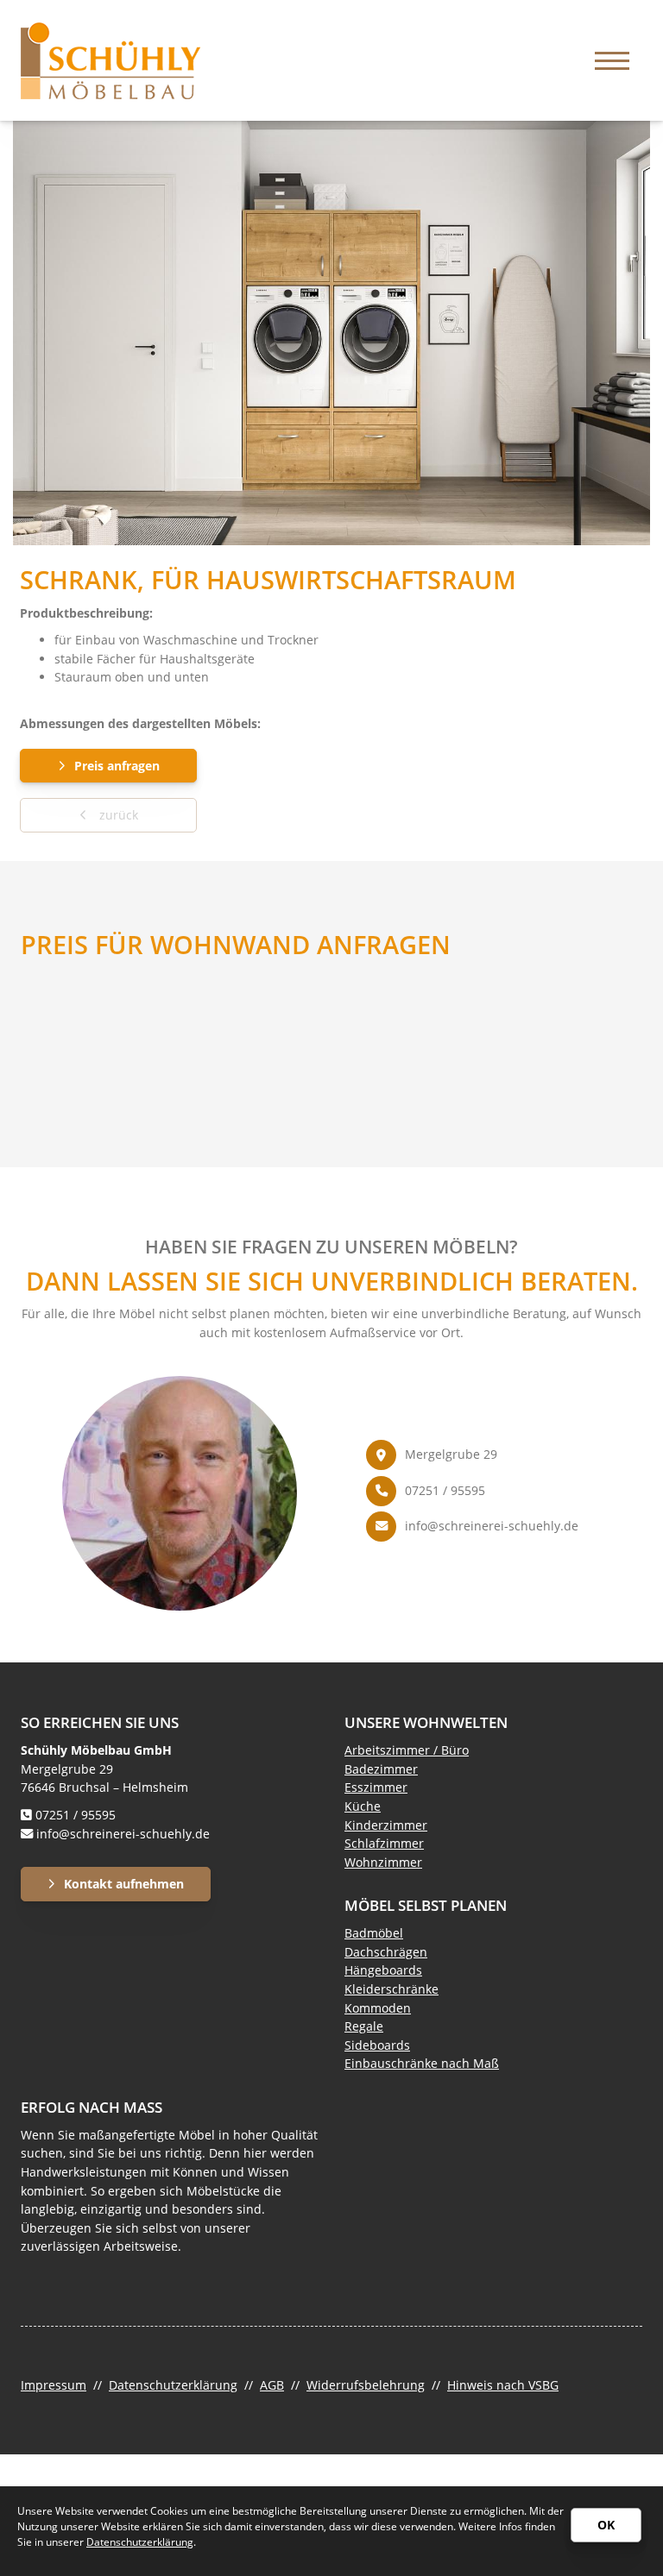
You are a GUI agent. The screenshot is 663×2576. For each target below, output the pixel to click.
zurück (117, 815)
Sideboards (377, 2045)
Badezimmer (381, 1769)
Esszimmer (376, 1787)
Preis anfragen (117, 766)
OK (606, 2525)
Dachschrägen (386, 1952)
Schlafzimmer (384, 1843)
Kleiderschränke (391, 1989)
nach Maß (468, 2063)
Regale (364, 2026)
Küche (363, 1806)
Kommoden (378, 2008)
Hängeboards (383, 1970)
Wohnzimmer (383, 1862)
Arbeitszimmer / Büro (407, 1750)
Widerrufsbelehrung (366, 2385)
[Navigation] (612, 61)
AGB (272, 2385)
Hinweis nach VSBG (503, 2385)
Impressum (54, 2385)
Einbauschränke (391, 2063)
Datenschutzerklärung (173, 2385)
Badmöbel (374, 1933)
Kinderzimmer (386, 1825)
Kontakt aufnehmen (124, 1884)
